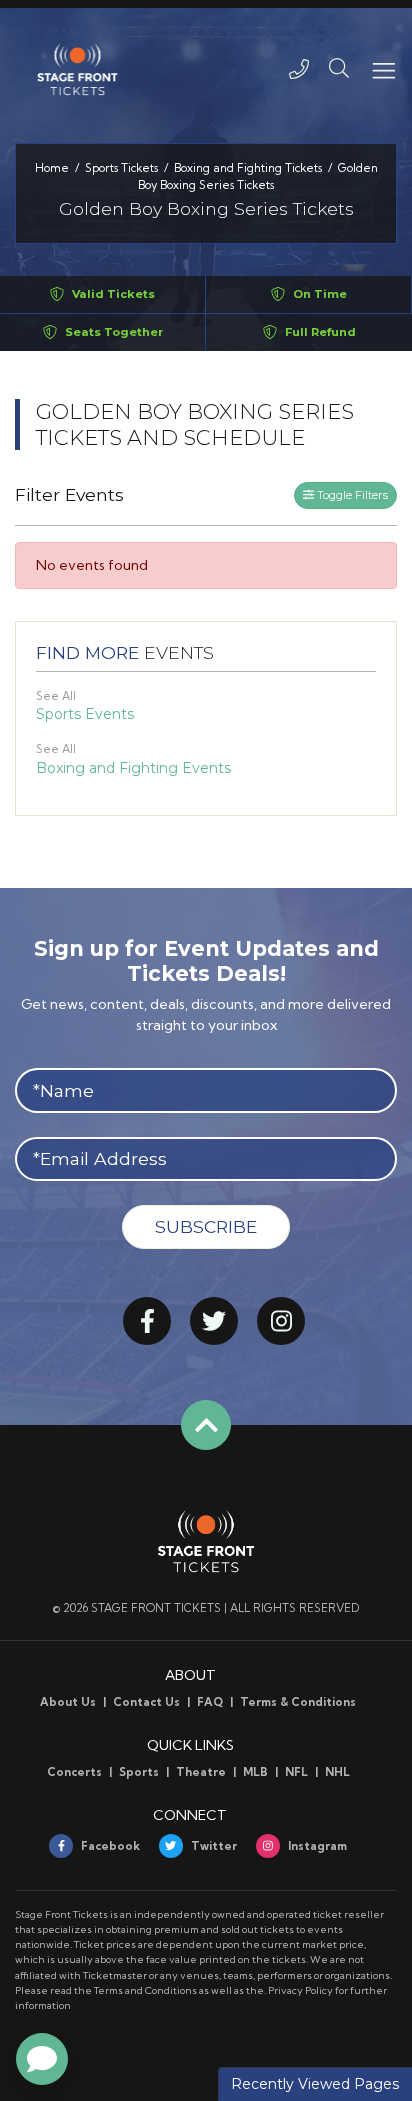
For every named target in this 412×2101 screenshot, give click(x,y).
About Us (68, 1702)
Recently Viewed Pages (315, 2084)
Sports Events (85, 714)
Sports (139, 1772)
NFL (296, 1772)
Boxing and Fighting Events (133, 768)
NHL (337, 1772)
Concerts (74, 1772)
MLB (255, 1772)
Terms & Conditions (298, 1702)
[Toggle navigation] (383, 69)
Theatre (201, 1772)
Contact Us (146, 1702)
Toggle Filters (351, 495)
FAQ (210, 1702)
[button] (339, 69)
